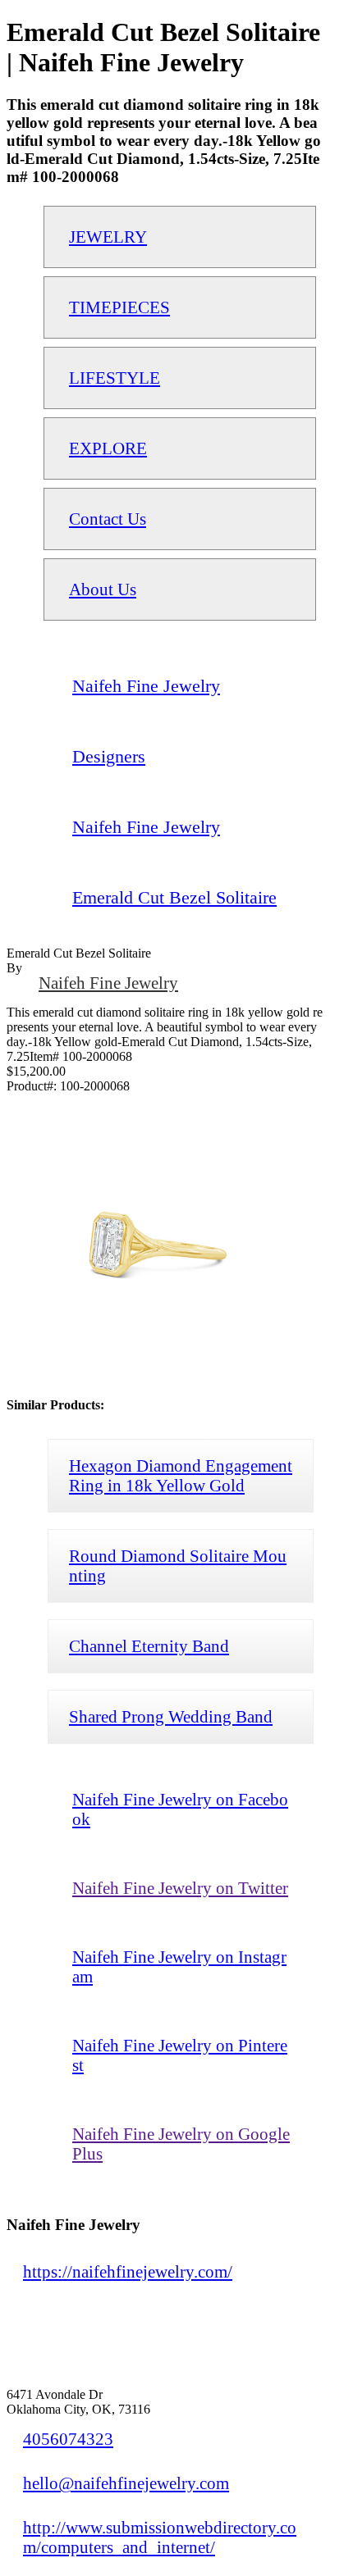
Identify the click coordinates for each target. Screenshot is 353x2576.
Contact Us (108, 519)
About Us (103, 589)
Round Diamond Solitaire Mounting (178, 1566)
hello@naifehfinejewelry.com (126, 2483)
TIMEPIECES (119, 307)
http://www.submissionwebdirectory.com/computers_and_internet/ (160, 2537)
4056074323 (68, 2439)
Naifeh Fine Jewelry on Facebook (180, 1809)
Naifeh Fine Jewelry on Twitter (180, 1888)
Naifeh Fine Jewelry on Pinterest (180, 2055)
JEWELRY (108, 237)
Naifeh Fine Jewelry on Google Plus (181, 2144)
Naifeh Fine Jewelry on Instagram (179, 1966)
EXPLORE (108, 448)
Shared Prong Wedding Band (171, 1716)
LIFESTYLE (115, 378)
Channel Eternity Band (149, 1646)
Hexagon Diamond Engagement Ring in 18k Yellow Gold (181, 1475)
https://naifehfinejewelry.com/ (128, 2271)
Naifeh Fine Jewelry (108, 983)
